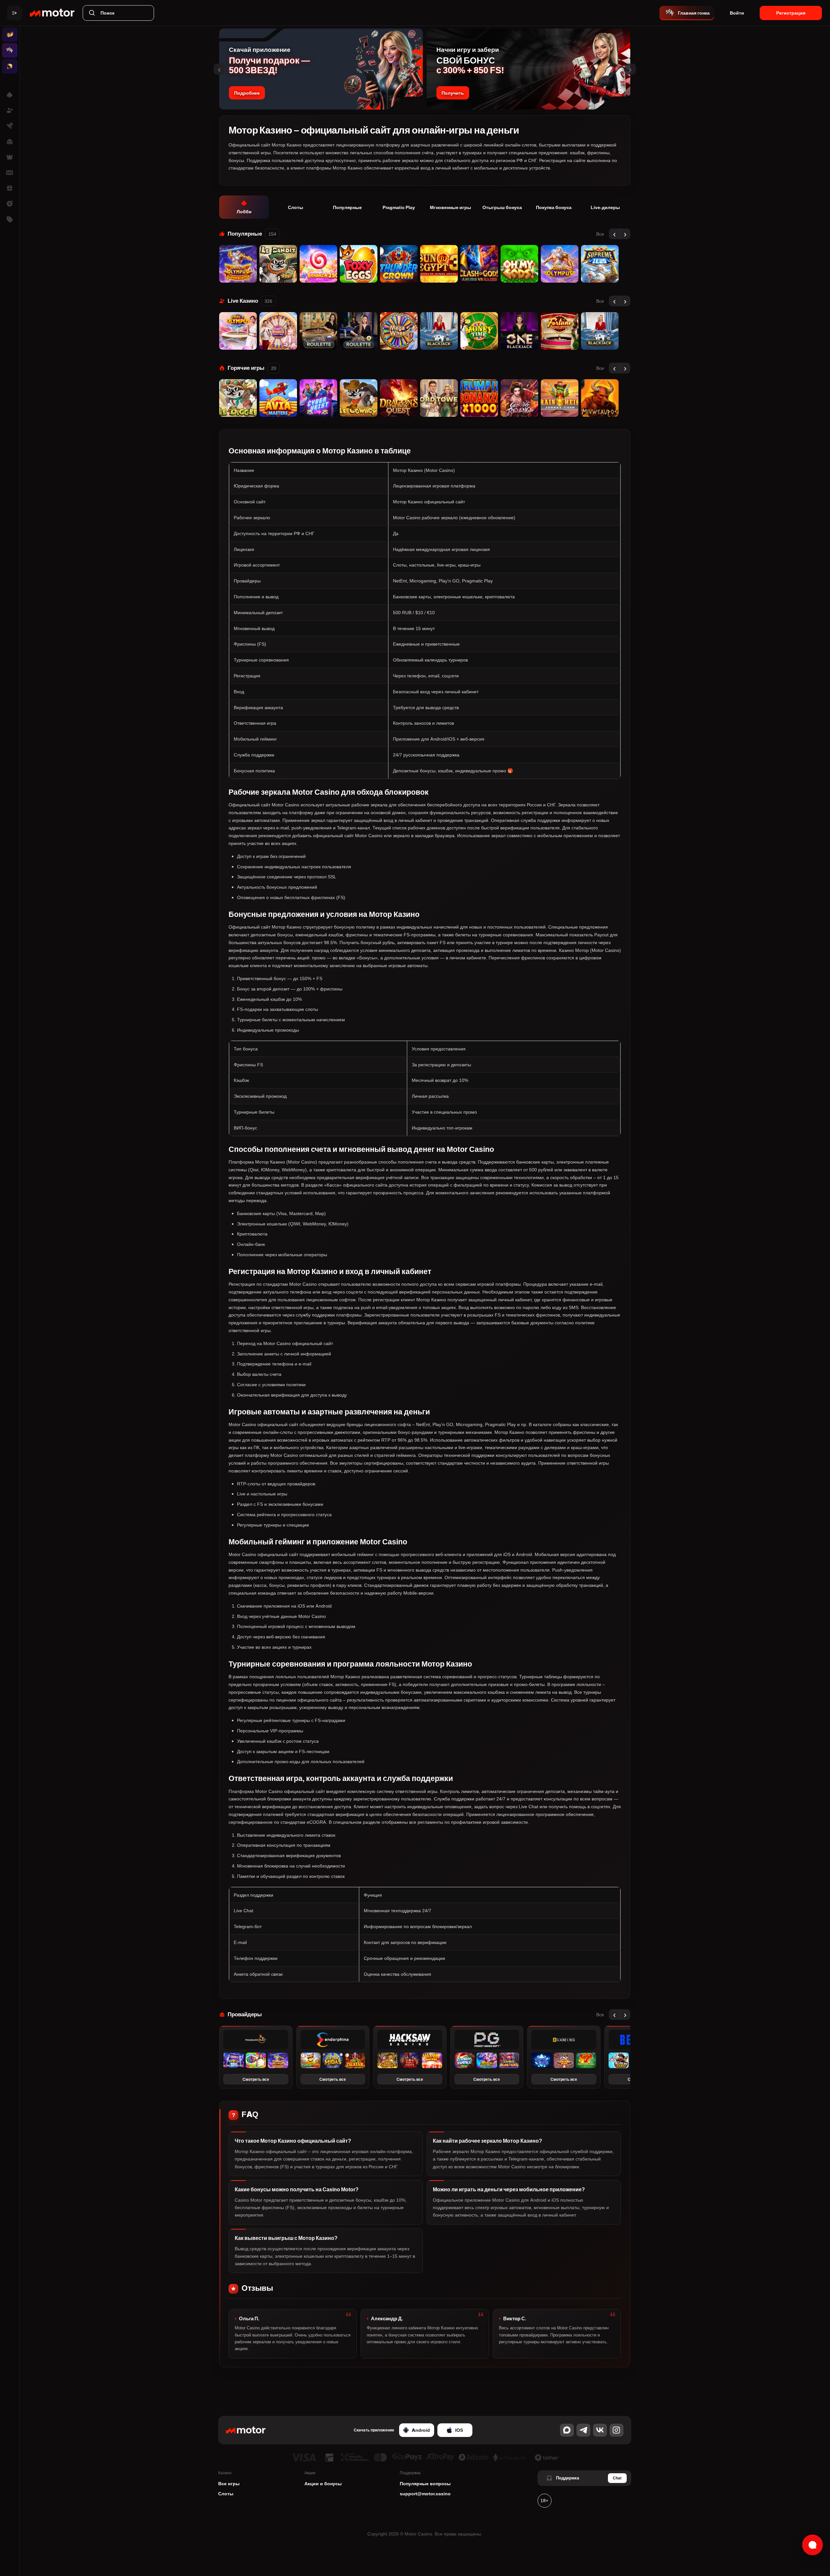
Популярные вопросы (425, 2483)
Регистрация (791, 13)
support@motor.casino (425, 2494)
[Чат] (812, 2545)
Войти (737, 13)
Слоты (226, 2494)
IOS (459, 2430)
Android (421, 2430)
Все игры (229, 2483)
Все (600, 234)
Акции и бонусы (323, 2483)
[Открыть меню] (15, 13)
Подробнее (247, 93)
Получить (453, 93)
